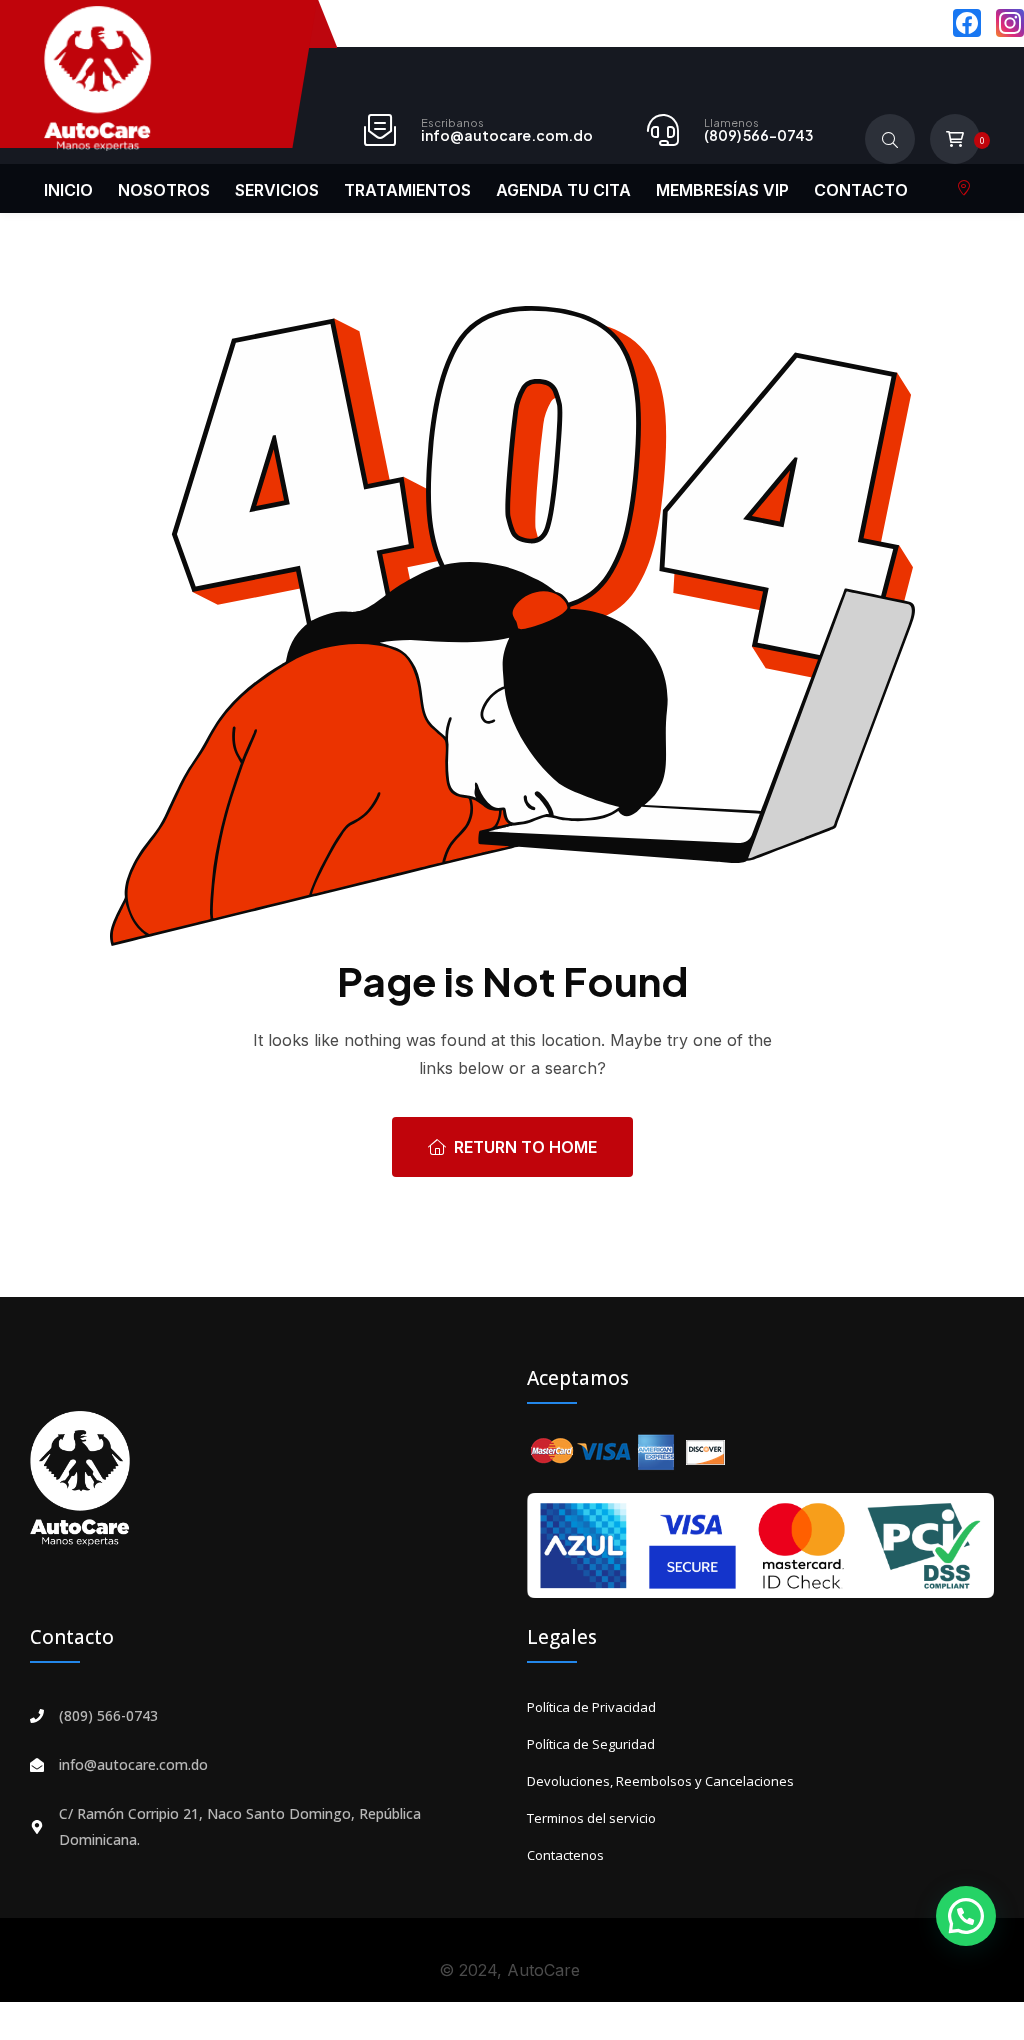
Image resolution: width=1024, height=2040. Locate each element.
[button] (966, 1916)
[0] (955, 139)
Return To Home (525, 1147)
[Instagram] (1010, 23)
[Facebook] (967, 23)
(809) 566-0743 (758, 135)
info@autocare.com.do (507, 135)
